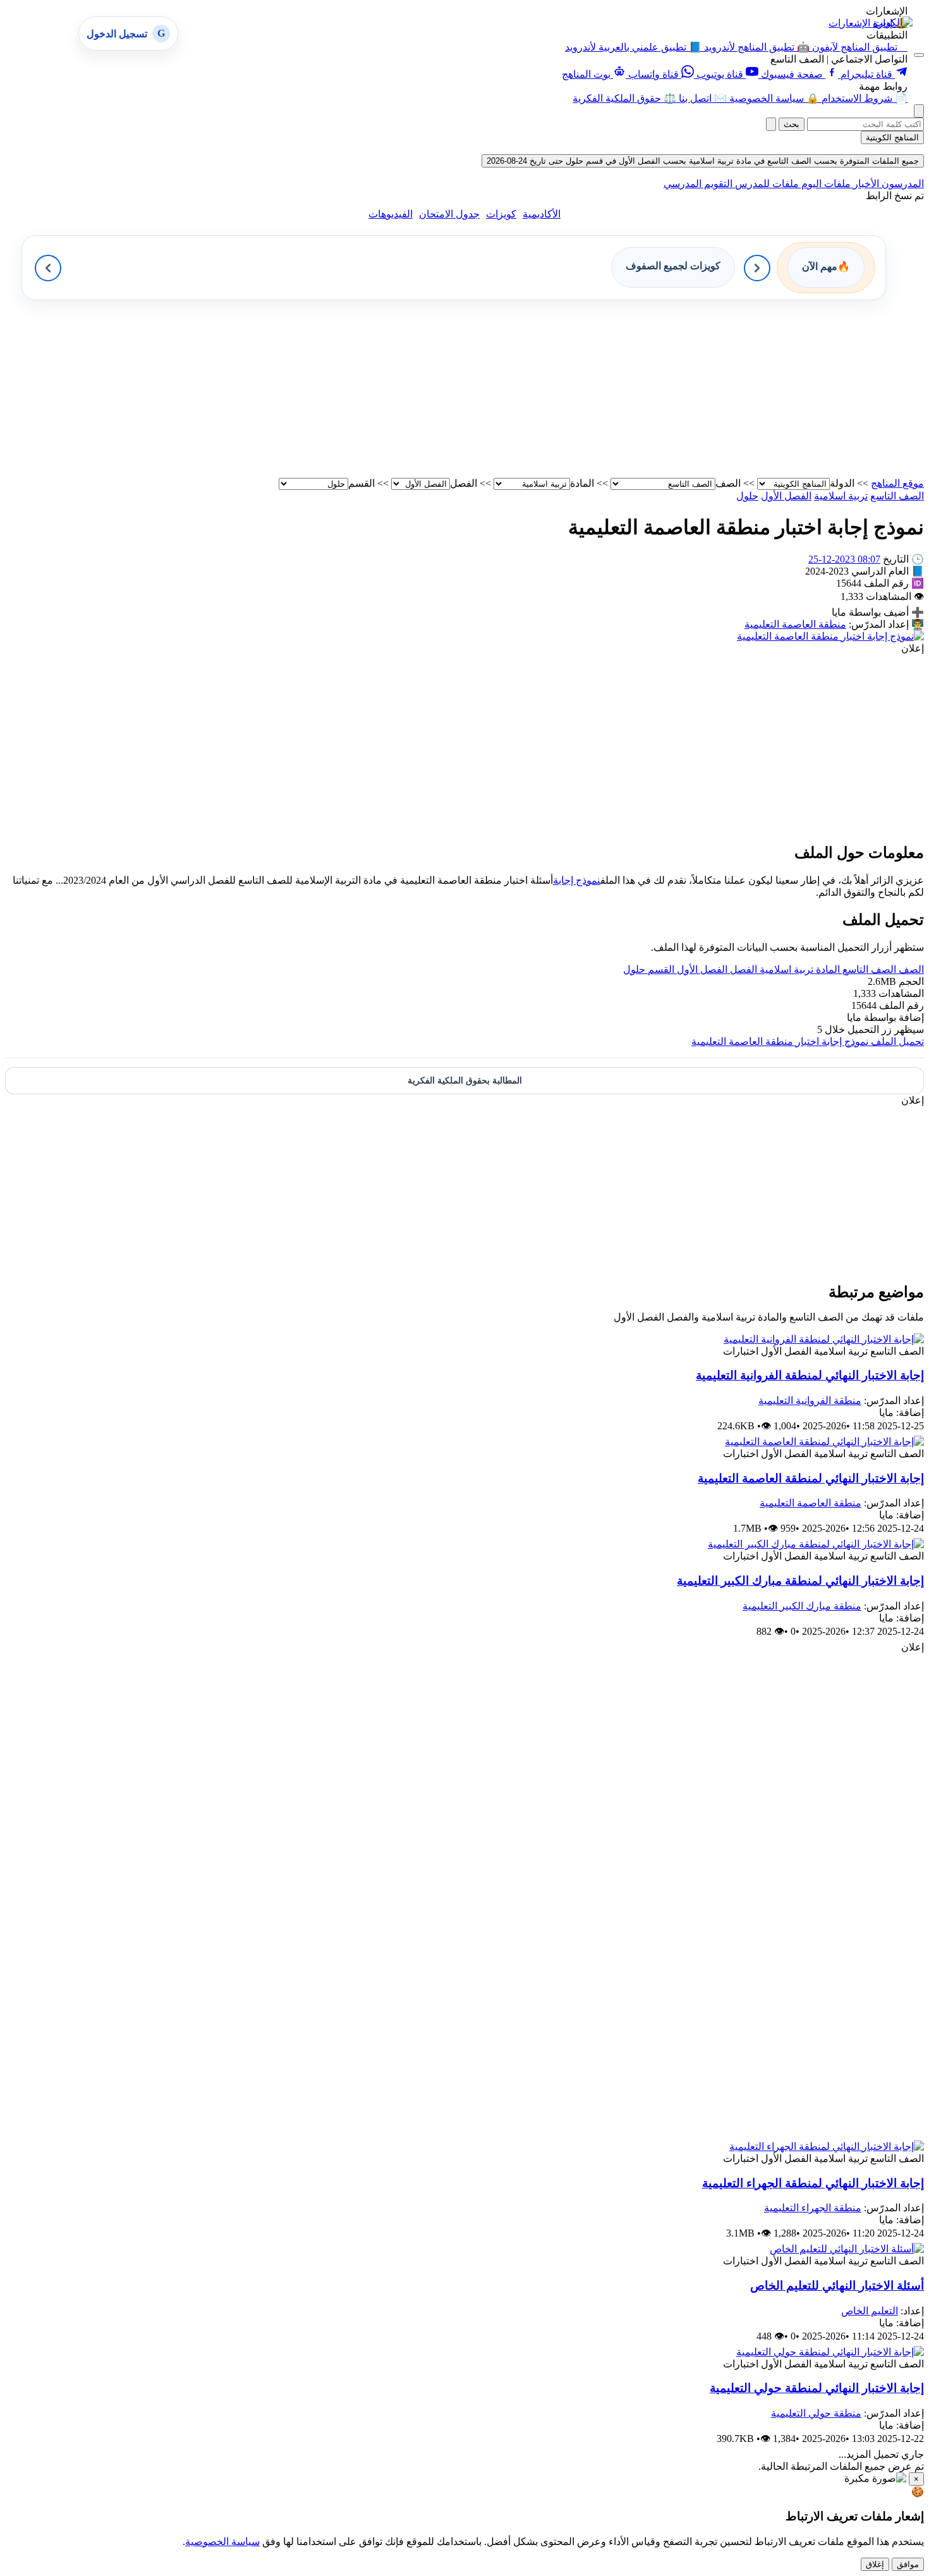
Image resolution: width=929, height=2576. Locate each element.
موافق (908, 2564)
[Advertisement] (545, 389)
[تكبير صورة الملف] (830, 636)
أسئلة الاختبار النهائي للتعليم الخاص (837, 2286)
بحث (792, 124)
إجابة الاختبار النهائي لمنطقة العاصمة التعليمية (811, 1478)
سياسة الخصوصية (222, 2542)
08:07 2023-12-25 (844, 559)
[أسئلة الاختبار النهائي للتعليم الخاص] (847, 2249)
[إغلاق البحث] (771, 124)
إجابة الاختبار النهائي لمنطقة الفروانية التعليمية (810, 1375)
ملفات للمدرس (766, 184)
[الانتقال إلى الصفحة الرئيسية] (893, 22)
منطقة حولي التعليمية (816, 2413)
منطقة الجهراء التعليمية (813, 2208)
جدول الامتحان (449, 214)
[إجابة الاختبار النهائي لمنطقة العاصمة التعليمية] (824, 1442)
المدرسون (902, 184)
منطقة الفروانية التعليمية (810, 1401)
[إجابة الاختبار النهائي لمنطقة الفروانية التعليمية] (824, 1339)
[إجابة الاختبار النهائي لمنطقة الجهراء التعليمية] (827, 2146)
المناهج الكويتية (892, 137)
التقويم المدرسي (698, 184)
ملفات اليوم (825, 184)
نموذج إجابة (577, 880)
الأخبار (865, 184)
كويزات (501, 214)
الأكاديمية (542, 214)
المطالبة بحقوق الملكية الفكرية (465, 1081)
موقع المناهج (897, 483)
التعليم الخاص (870, 2311)
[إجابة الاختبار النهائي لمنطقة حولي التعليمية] (830, 2352)
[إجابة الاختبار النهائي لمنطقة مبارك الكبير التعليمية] (816, 1544)
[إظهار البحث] (919, 111)
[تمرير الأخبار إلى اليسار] (48, 268)
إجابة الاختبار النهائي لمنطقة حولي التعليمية (817, 2388)
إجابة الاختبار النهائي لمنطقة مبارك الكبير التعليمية (800, 1581)
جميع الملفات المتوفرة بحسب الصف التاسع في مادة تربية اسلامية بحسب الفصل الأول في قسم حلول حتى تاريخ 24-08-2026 (703, 161)
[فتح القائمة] (919, 55)
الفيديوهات (391, 214)
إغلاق (875, 2564)
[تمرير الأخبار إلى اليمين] (757, 268)
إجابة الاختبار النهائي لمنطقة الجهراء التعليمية (813, 2183)
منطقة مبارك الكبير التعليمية (802, 1606)
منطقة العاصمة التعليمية (795, 624)
